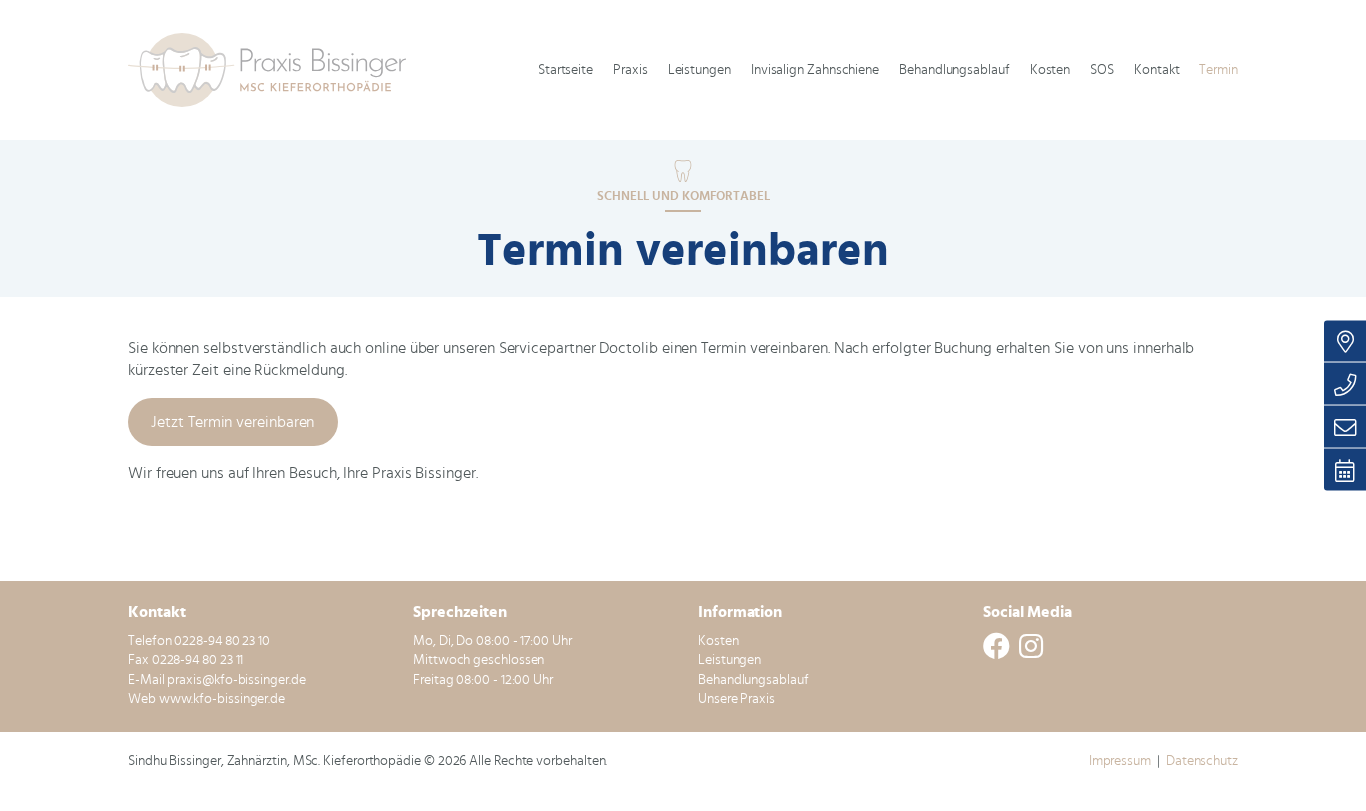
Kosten (718, 641)
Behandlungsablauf (753, 680)
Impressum (1120, 761)
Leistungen (729, 660)
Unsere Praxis (736, 699)
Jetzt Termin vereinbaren (232, 422)
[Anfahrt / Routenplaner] (1345, 341)
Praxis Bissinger (276, 70)
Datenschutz (1202, 761)
